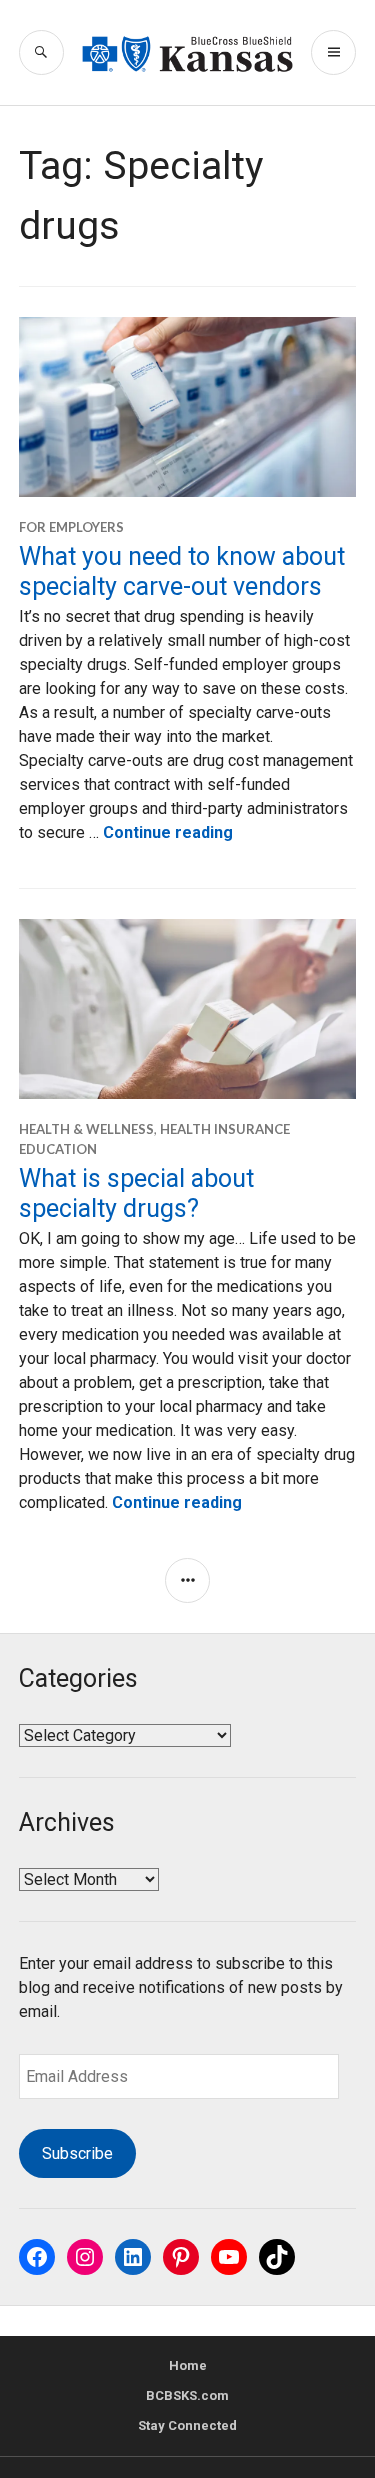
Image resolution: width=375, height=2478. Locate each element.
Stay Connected (187, 2425)
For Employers (71, 527)
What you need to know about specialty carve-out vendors (182, 571)
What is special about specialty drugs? (136, 1193)
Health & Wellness (86, 1129)
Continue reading (168, 832)
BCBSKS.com (187, 2395)
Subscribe (77, 2153)
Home (188, 2365)
